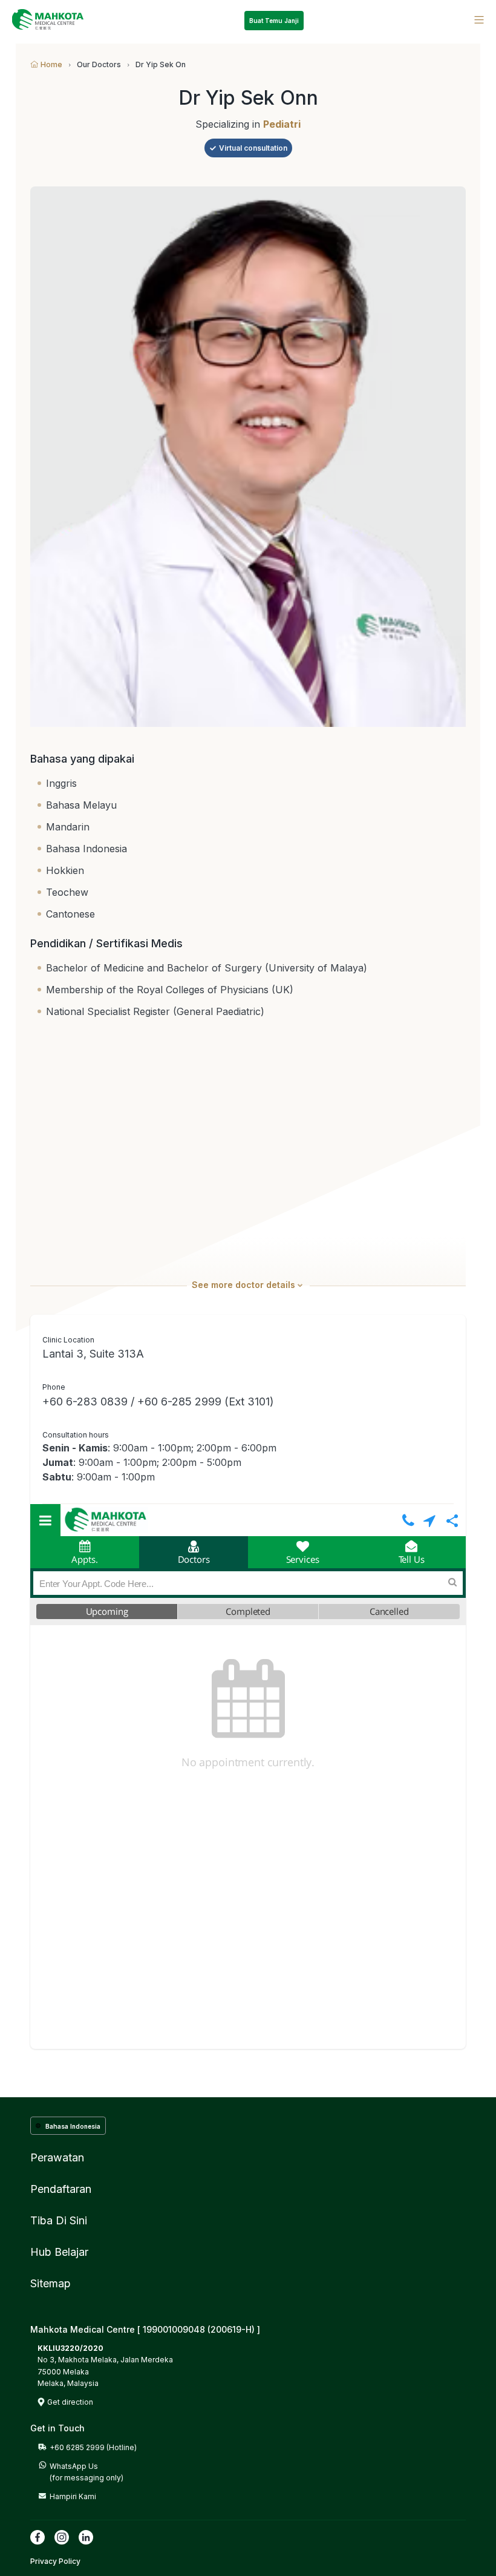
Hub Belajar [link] (59, 2252)
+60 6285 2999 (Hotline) (93, 2447)
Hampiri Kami (73, 2496)
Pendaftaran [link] (61, 2189)
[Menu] (479, 20)
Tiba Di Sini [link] (59, 2220)
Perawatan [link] (57, 2157)
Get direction (70, 2402)
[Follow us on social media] (38, 2537)
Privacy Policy (55, 2561)
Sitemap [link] (51, 2283)
